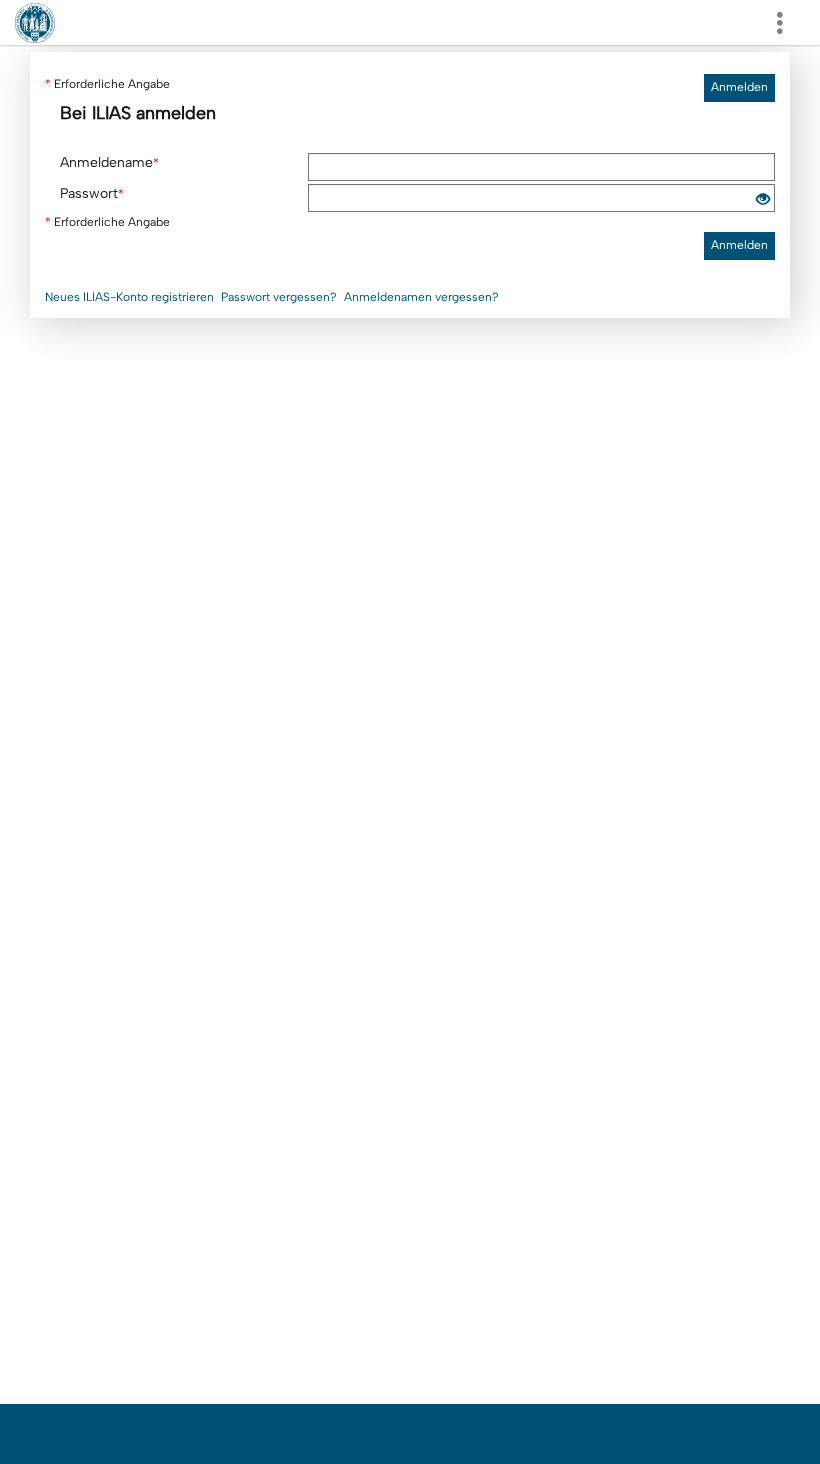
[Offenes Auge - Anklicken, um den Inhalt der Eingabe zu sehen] (763, 200)
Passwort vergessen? (279, 297)
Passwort (92, 193)
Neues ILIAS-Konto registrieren (129, 297)
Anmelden (739, 87)
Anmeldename (109, 162)
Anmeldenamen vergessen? (421, 297)
